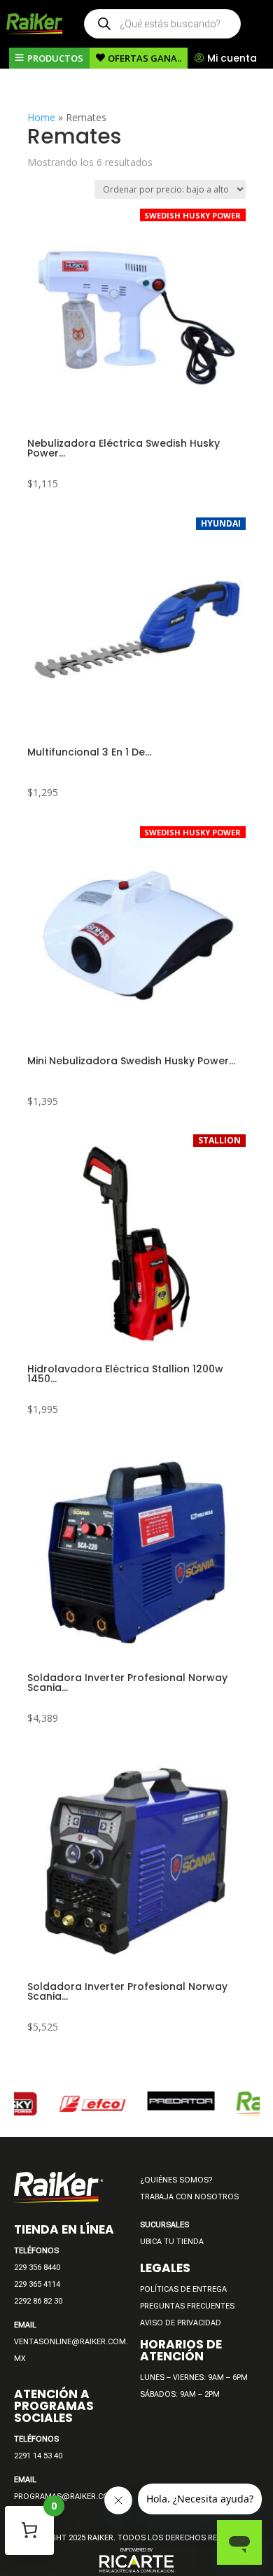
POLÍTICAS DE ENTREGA (183, 2289)
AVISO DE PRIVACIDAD (181, 2323)
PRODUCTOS (55, 58)
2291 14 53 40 (38, 2456)
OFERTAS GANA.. (145, 58)
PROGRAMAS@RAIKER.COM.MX (72, 2497)
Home (41, 117)
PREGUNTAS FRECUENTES (187, 2306)
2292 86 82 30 (38, 2301)
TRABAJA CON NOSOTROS (189, 2197)
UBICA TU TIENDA (172, 2242)
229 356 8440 (37, 2268)
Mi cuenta (232, 58)
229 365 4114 (37, 2284)
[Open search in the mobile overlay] (162, 24)
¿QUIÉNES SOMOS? (176, 2180)
